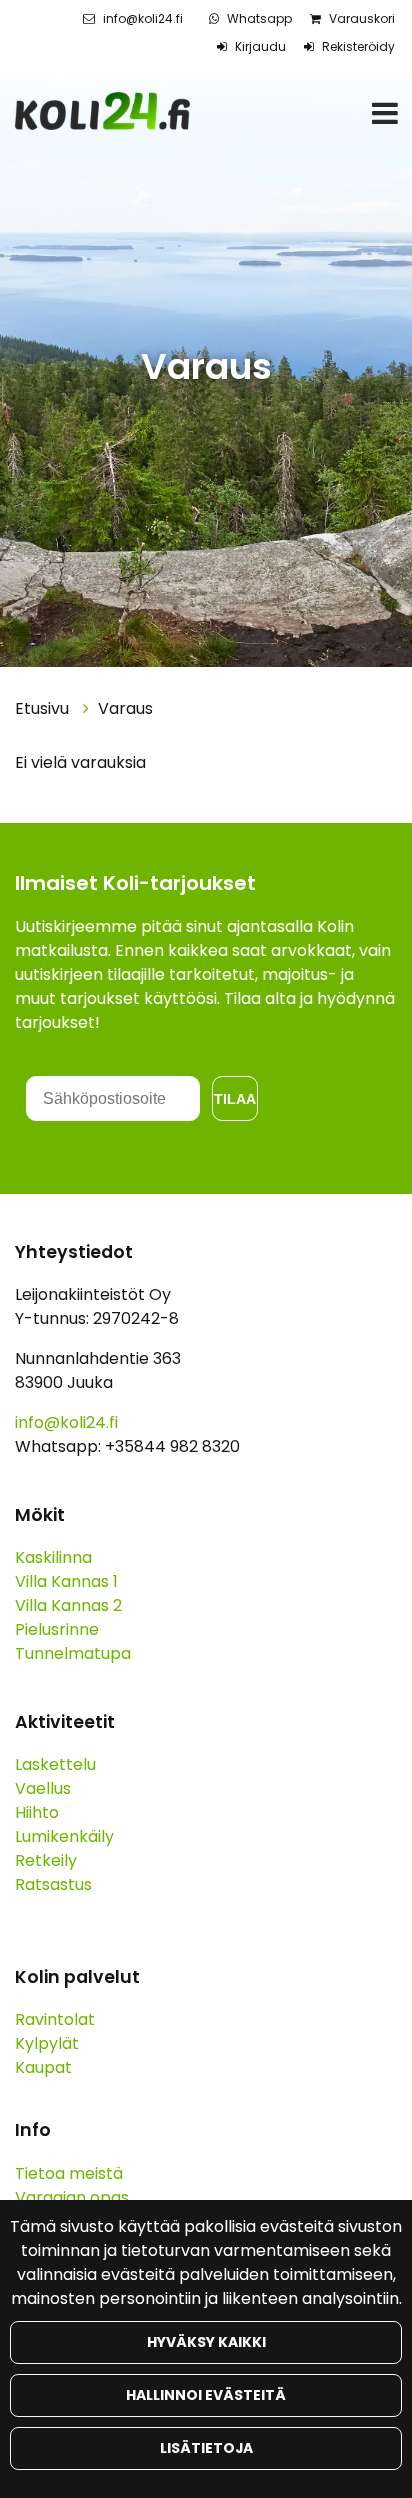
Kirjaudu (260, 46)
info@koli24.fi (143, 18)
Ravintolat (55, 2019)
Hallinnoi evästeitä (206, 2395)
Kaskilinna (53, 1557)
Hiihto (37, 1812)
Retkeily (46, 1860)
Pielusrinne (57, 1629)
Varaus (125, 708)
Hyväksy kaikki (206, 2342)
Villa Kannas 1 (66, 1581)
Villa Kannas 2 (68, 1605)
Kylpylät (47, 2043)
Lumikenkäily (64, 1836)
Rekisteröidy (358, 46)
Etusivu (44, 708)
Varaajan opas (72, 2197)
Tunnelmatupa (73, 1653)
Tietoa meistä (69, 2173)
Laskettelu (55, 1764)
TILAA (235, 1099)
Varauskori (362, 18)
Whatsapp (259, 18)
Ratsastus (53, 1884)
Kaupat (43, 2067)
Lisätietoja (206, 2448)
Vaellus (43, 1788)
